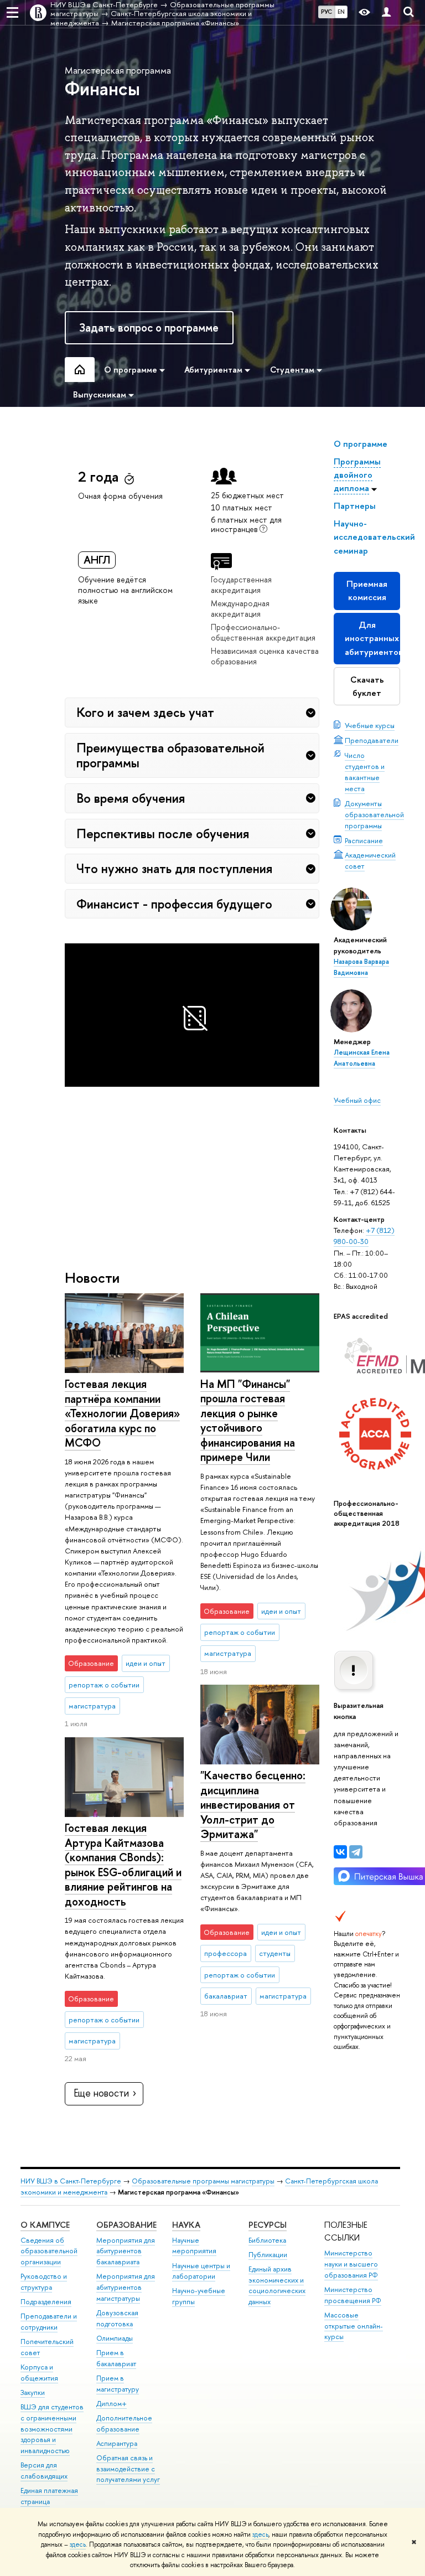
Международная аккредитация (240, 608)
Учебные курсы (370, 725)
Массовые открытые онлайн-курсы (354, 2326)
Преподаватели (372, 740)
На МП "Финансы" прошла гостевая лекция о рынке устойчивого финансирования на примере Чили (248, 1421)
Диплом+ (112, 2404)
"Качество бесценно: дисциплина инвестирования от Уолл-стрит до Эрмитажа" (253, 1805)
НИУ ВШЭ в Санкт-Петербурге (71, 2181)
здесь (260, 2534)
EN (341, 12)
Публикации (268, 2255)
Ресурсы (268, 2225)
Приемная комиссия (367, 590)
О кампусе (45, 2225)
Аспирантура (117, 2443)
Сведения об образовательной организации (49, 2251)
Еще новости (101, 2093)
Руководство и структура (44, 2282)
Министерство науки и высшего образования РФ (351, 2264)
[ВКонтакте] (340, 1852)
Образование (126, 2225)
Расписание (364, 840)
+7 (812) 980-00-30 (364, 1236)
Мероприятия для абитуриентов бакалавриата (126, 2251)
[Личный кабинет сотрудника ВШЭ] (386, 12)
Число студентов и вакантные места (365, 772)
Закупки (33, 2392)
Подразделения (46, 2302)
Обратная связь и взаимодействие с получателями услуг (128, 2469)
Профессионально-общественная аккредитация (263, 632)
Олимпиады (115, 2338)
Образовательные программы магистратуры (203, 2181)
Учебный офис (357, 1100)
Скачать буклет (367, 686)
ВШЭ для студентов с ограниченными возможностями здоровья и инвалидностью (52, 2429)
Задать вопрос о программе (149, 327)
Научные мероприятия (194, 2246)
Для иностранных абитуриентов (372, 638)
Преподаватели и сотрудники (49, 2322)
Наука (186, 2225)
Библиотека (267, 2240)
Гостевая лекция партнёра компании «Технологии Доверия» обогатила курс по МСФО (122, 1413)
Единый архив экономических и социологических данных (277, 2285)
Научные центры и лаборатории (201, 2271)
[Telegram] (356, 1852)
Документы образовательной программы (374, 814)
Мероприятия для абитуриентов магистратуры (126, 2287)
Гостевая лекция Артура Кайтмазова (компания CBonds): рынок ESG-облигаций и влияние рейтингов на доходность (123, 1865)
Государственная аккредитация (241, 585)
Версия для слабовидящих (44, 2471)
